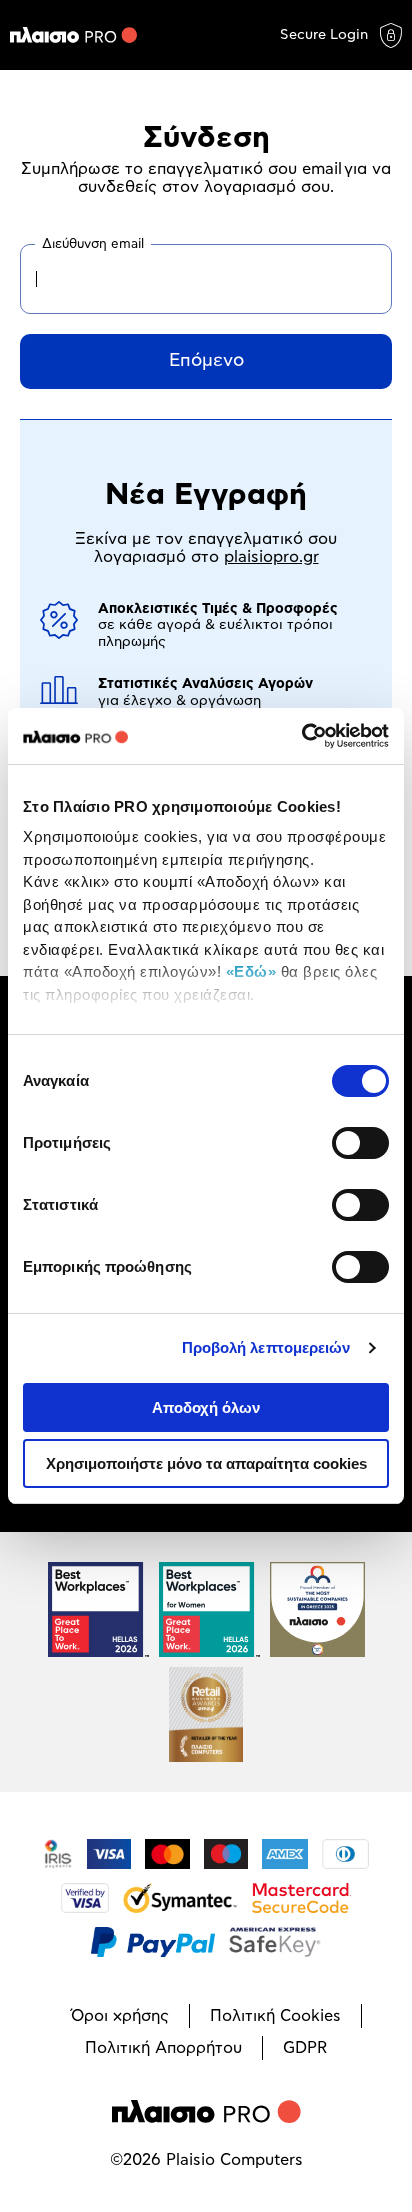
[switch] (360, 1143)
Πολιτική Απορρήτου (163, 2048)
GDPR (305, 2048)
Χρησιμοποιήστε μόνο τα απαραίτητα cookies (206, 1463)
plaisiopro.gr (271, 557)
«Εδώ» (251, 971)
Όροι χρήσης (120, 2016)
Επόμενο (206, 361)
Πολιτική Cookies (275, 2016)
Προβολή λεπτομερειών (266, 1347)
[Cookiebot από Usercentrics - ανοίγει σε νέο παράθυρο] (301, 736)
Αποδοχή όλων (206, 1407)
